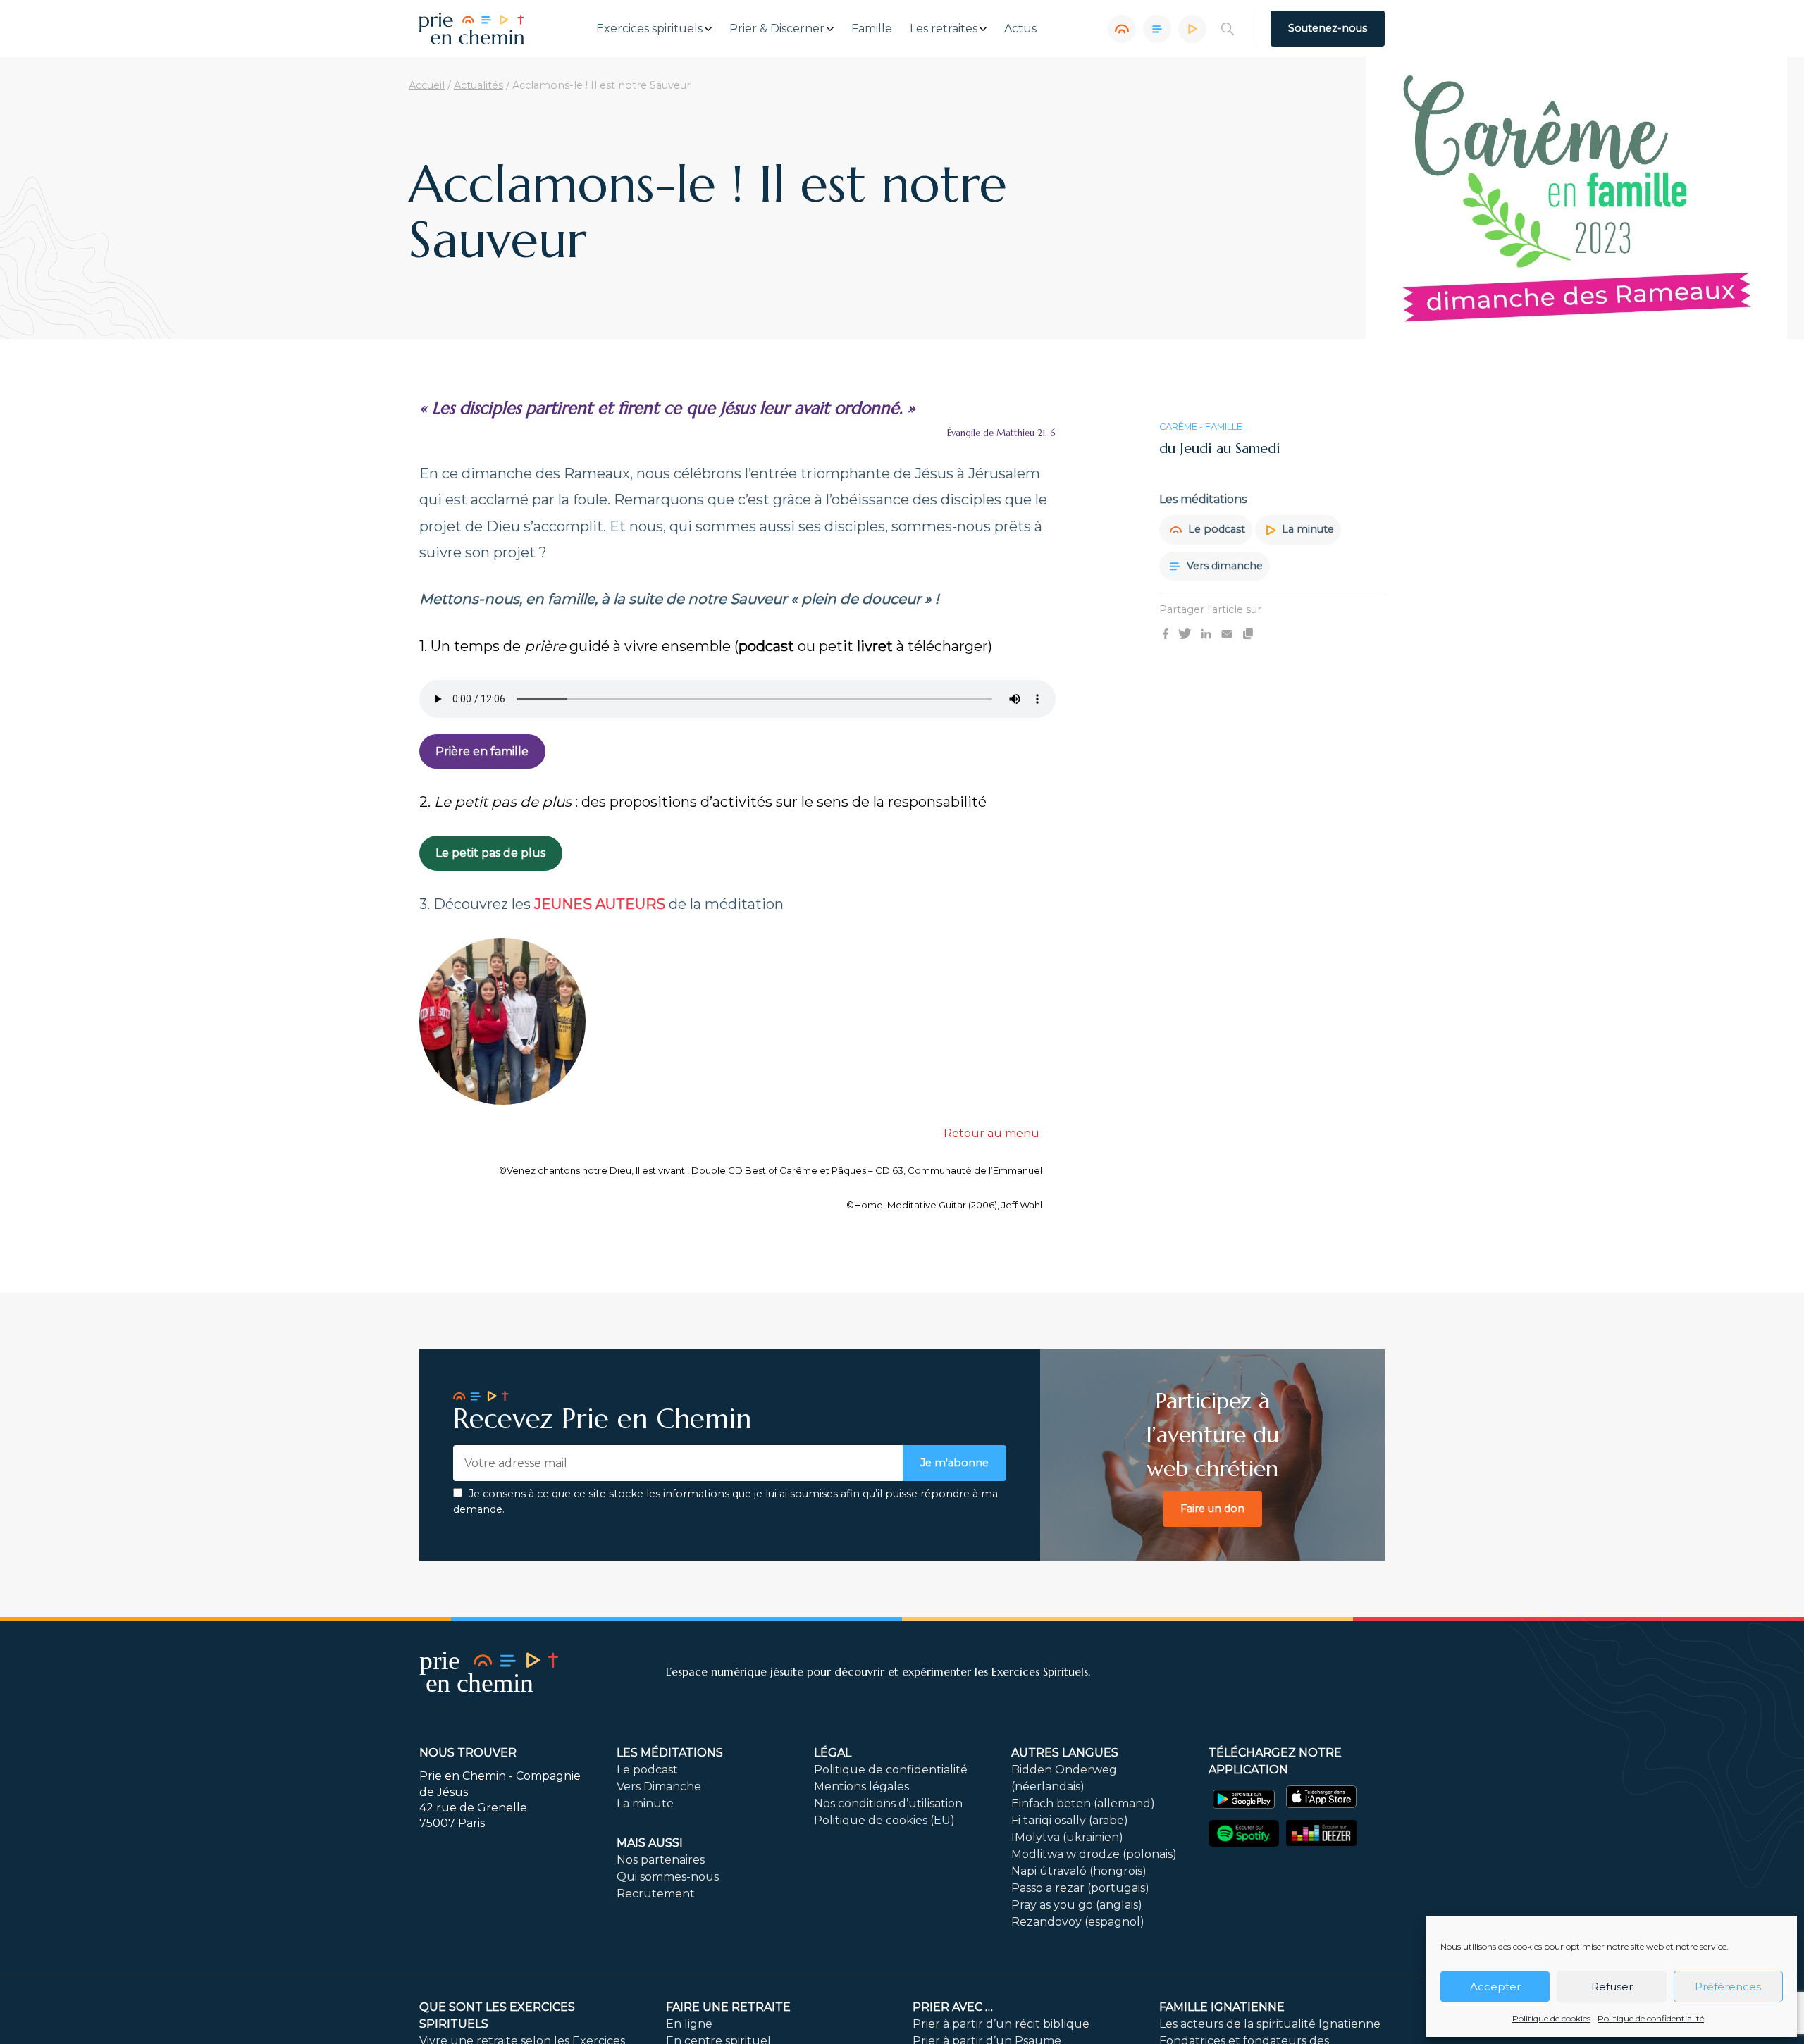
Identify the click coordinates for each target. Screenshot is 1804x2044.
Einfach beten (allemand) (1083, 1803)
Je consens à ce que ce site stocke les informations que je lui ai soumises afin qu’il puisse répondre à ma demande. (725, 1501)
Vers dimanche (1223, 566)
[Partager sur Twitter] (1185, 633)
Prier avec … (953, 2007)
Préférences (1728, 1987)
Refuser (1612, 1987)
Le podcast (1215, 529)
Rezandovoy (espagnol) (1078, 1922)
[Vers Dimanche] (1157, 29)
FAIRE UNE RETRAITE (728, 2007)
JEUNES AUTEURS (600, 904)
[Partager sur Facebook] (1166, 633)
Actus (1020, 29)
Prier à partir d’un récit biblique (1001, 2024)
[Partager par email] (1227, 633)
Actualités (478, 85)
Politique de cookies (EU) (884, 1820)
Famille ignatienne (1222, 2007)
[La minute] (1192, 29)
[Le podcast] (1122, 29)
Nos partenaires (661, 1860)
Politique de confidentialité (1651, 2018)
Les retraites (944, 29)
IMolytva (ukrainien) (1067, 1837)
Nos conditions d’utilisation (888, 1803)
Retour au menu (991, 1133)
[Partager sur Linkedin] (1206, 633)
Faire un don (1212, 1509)
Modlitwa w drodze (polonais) (1094, 1854)
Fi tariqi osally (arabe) (1070, 1820)
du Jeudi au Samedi (1220, 448)
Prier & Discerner (777, 29)
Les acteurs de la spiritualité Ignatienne (1270, 2024)
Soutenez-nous (1328, 28)
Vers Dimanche (659, 1786)
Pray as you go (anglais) (1077, 1905)
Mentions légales (861, 1786)
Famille (872, 29)
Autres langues (1065, 1753)
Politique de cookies (1551, 2018)
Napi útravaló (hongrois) (1079, 1871)
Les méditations (670, 1753)
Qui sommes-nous (668, 1877)
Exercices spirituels (649, 29)
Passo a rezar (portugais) (1080, 1888)
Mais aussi (650, 1843)
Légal (833, 1753)
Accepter (1495, 1987)
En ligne (689, 2024)
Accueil (427, 85)
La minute (1306, 529)
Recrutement (656, 1894)
